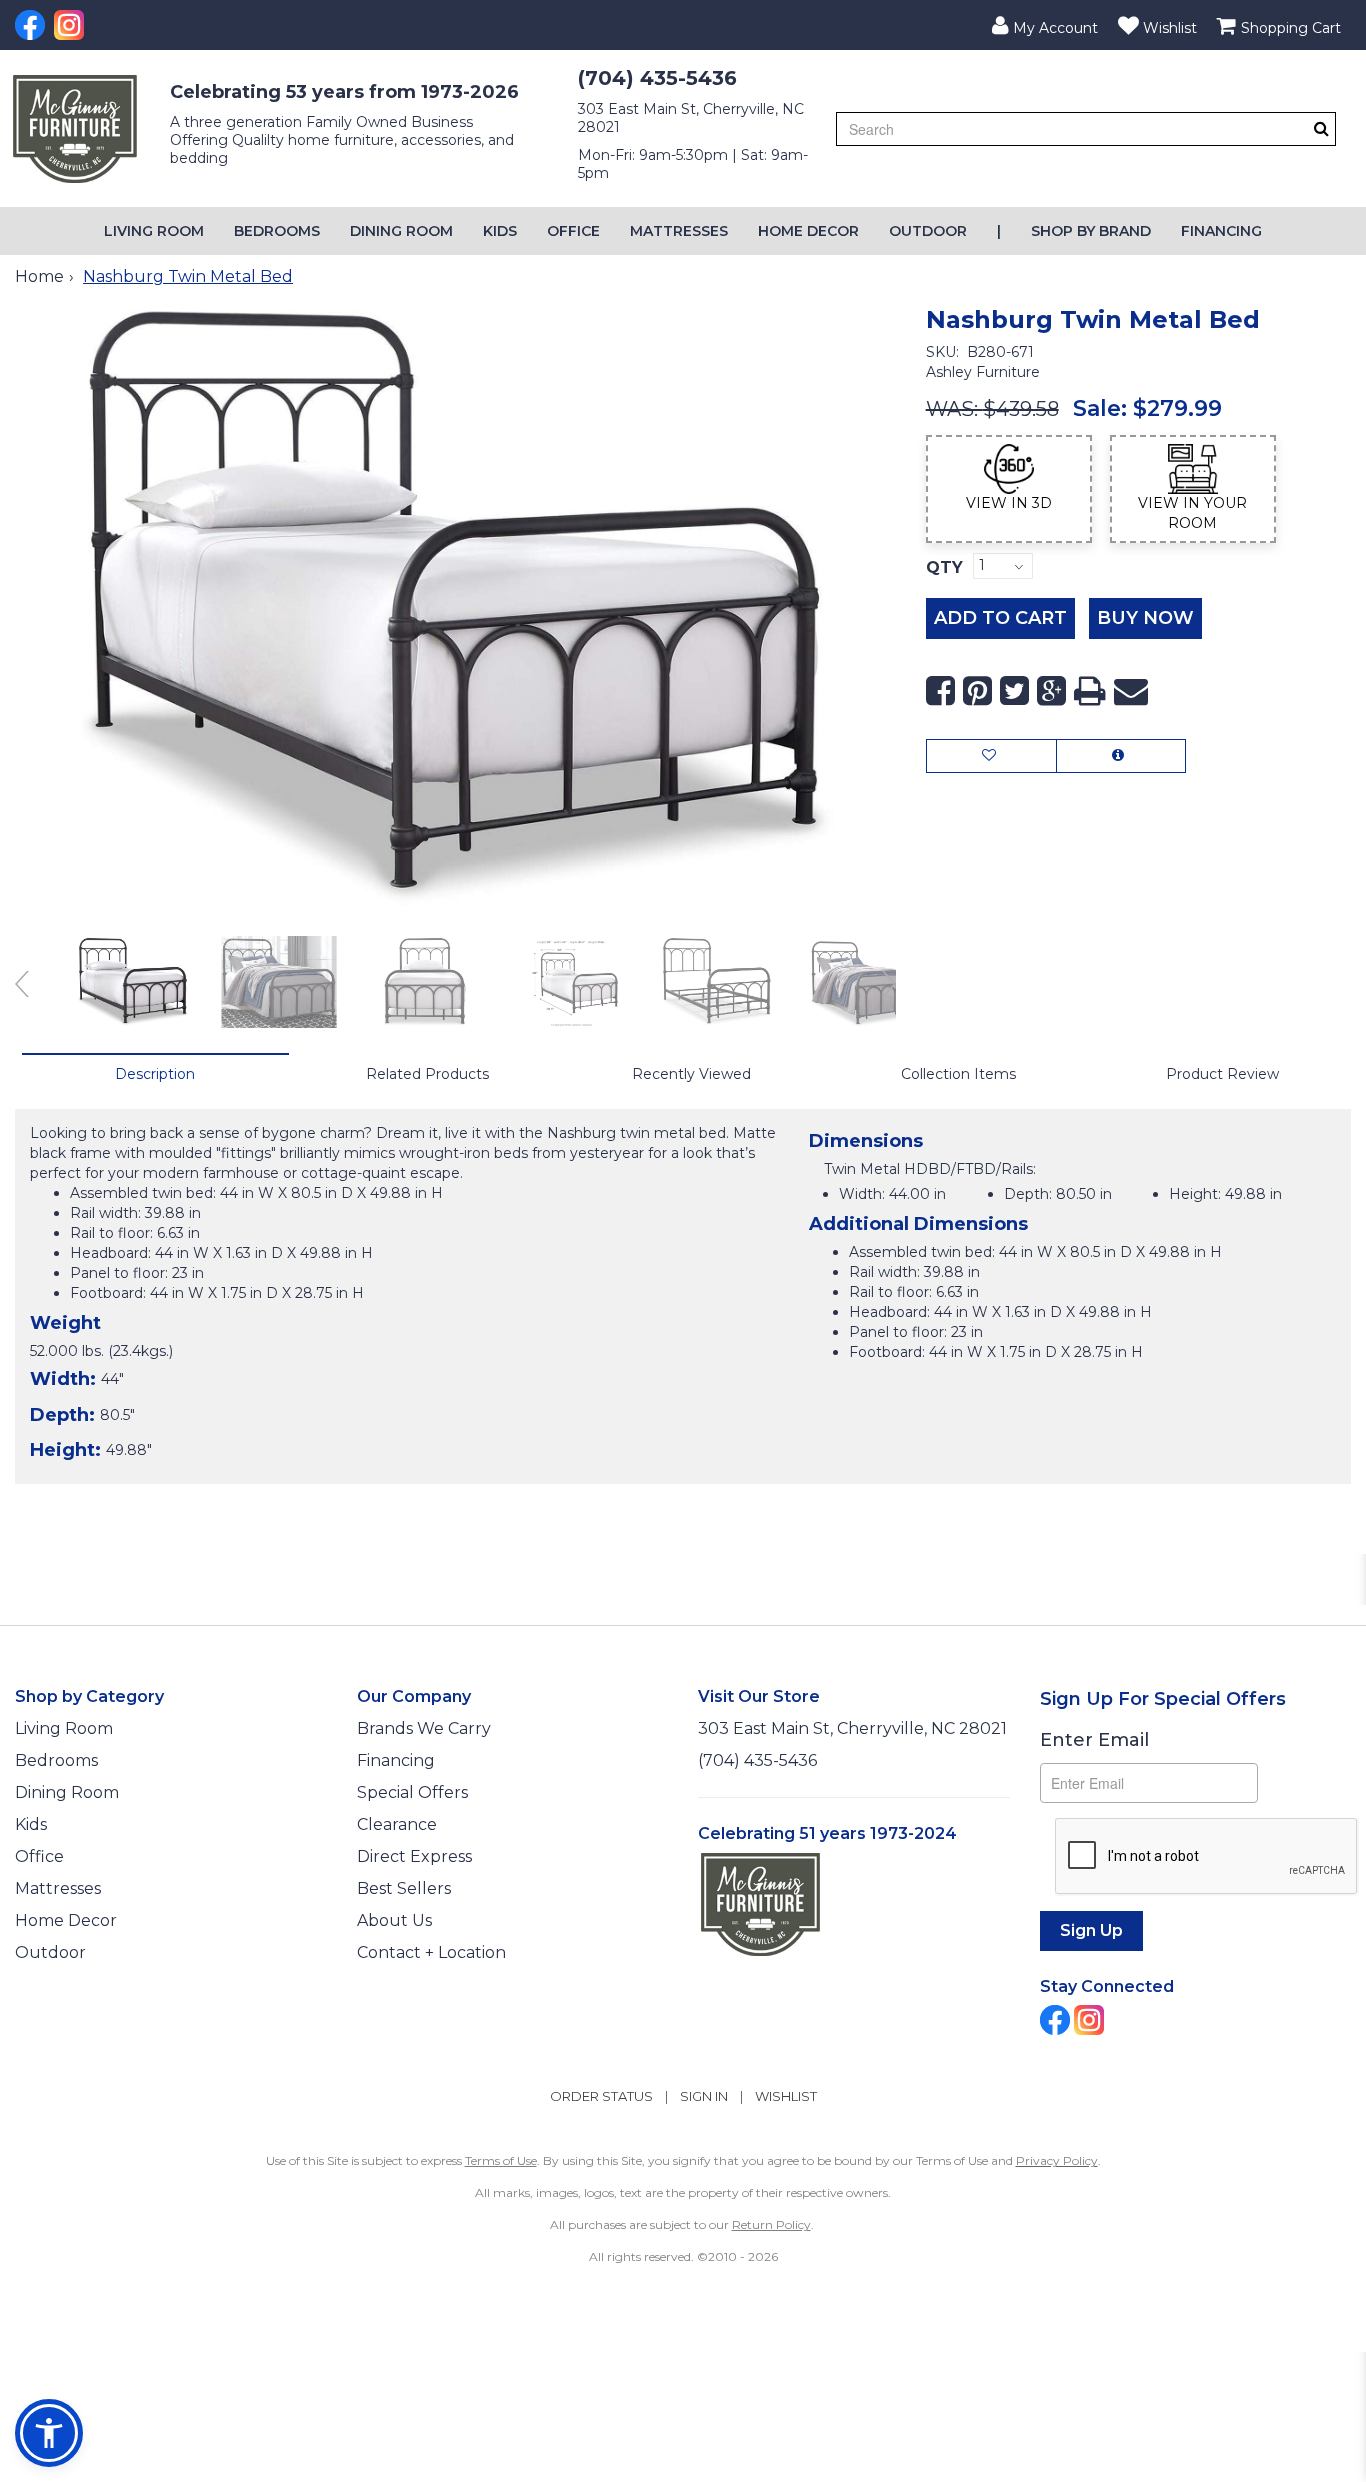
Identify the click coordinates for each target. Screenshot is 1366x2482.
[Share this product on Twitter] (1014, 691)
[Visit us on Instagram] (71, 25)
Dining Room (401, 231)
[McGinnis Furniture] (75, 129)
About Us (394, 1920)
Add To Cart (1000, 618)
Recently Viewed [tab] (691, 1074)
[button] (1045, 25)
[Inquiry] (1121, 756)
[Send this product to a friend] (1131, 691)
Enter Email (1094, 1740)
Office (573, 231)
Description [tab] (155, 1074)
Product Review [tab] (1222, 1074)
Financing (1221, 231)
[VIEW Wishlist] (991, 756)
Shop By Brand (1091, 231)
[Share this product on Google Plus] (1051, 691)
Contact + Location (431, 1952)
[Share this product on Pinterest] (977, 691)
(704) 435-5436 (657, 78)
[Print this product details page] (1090, 691)
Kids (500, 231)
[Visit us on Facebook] (32, 25)
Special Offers (412, 1792)
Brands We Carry (424, 1728)
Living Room (154, 231)
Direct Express (414, 1856)
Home (39, 276)
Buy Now (1145, 618)
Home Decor (808, 231)
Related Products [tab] (427, 1074)
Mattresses (679, 231)
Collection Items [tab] (958, 1074)
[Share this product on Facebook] (940, 691)
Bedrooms (277, 231)
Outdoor (928, 231)
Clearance (397, 1824)
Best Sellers (404, 1888)
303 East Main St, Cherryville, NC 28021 (852, 1728)
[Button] (1321, 128)
